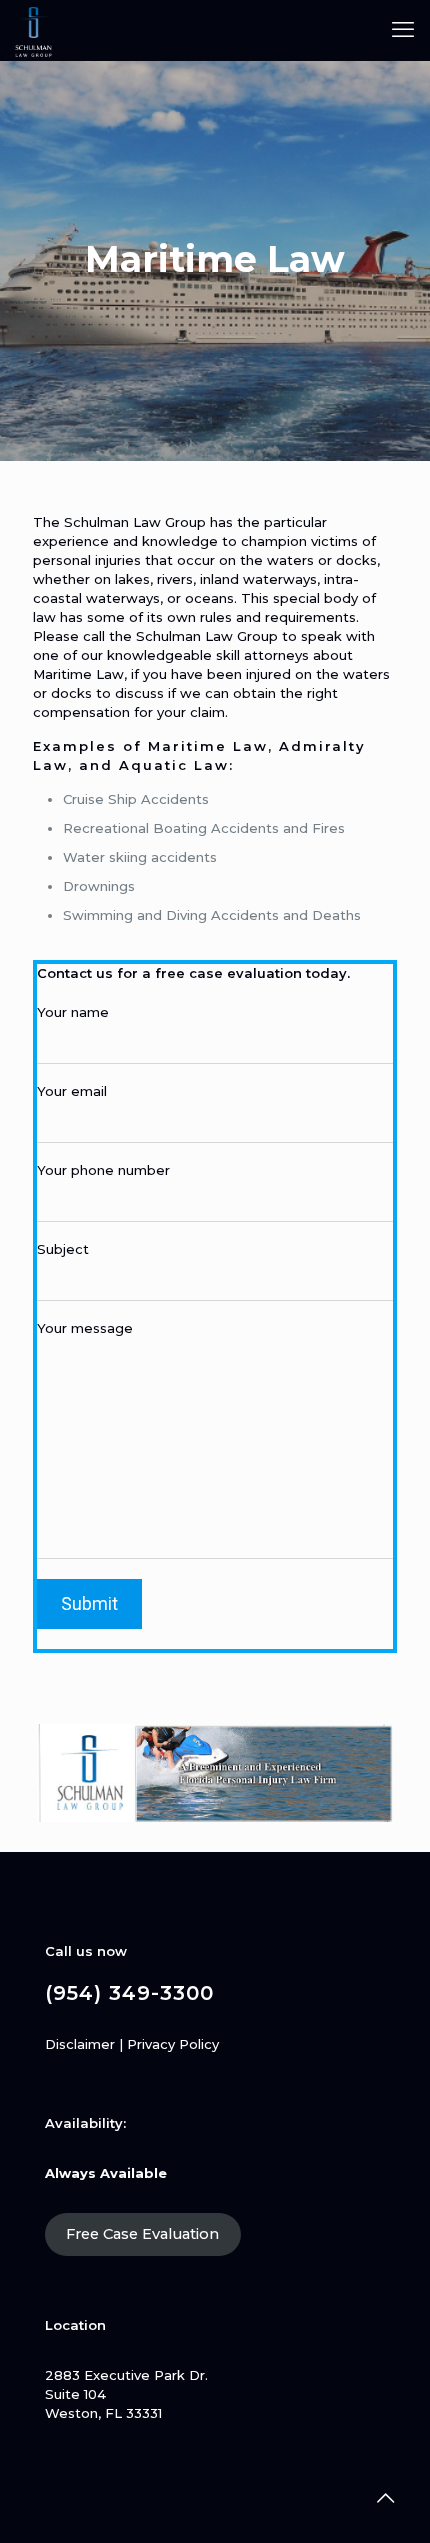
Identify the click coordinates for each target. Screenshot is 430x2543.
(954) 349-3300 (129, 1993)
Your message (85, 1328)
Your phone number (103, 1170)
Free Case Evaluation (142, 2234)
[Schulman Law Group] (33, 30)
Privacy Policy (173, 2044)
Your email (72, 1091)
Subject (63, 1249)
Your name (73, 1012)
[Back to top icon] (385, 2498)
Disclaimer (80, 2044)
